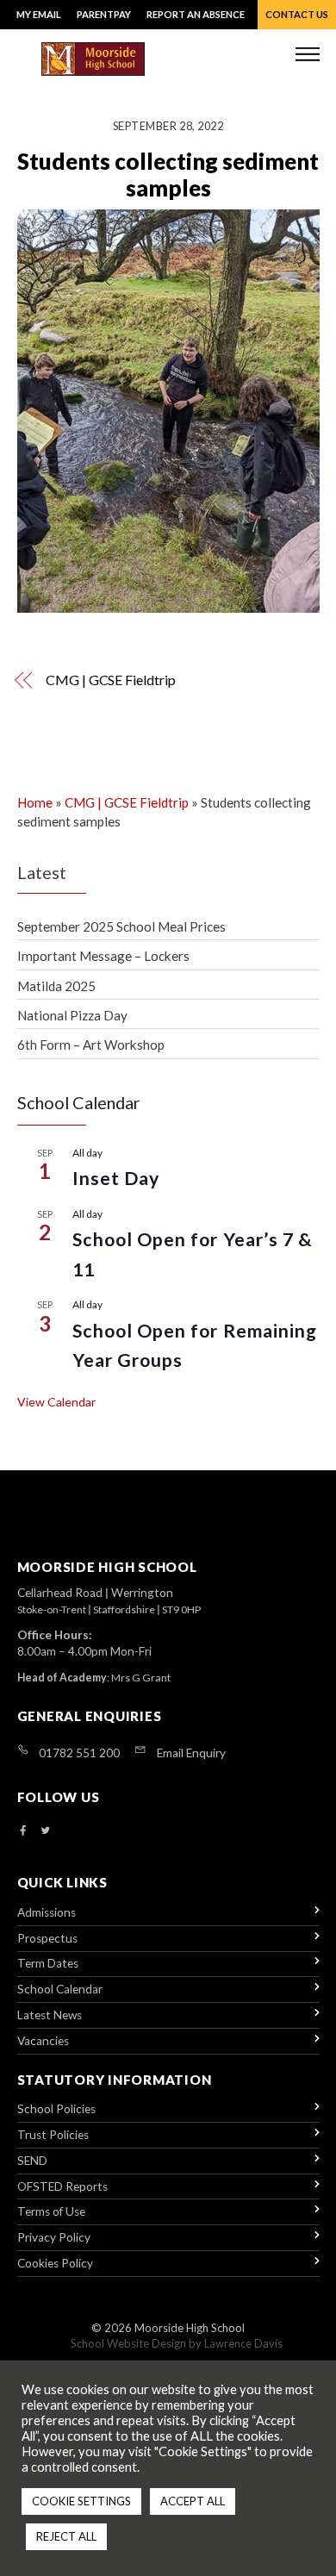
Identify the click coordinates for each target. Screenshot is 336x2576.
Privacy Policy (54, 2237)
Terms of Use (51, 2211)
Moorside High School (190, 2328)
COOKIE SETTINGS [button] (81, 2501)
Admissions (47, 1912)
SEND (32, 2161)
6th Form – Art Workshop (91, 1045)
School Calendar (60, 1989)
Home (35, 802)
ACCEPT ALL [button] (193, 2501)
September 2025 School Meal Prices (121, 926)
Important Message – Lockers (103, 956)
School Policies (56, 2109)
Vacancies (43, 2041)
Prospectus (47, 1938)
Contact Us (297, 14)
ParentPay (104, 14)
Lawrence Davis (243, 2343)
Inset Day (116, 1178)
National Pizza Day (72, 1015)
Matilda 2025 (56, 986)
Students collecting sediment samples (168, 175)
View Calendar (56, 1402)
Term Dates (48, 1963)
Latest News (50, 2015)
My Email (39, 14)
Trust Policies (53, 2135)
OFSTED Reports (62, 2186)
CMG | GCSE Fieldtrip (110, 680)
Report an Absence (196, 14)
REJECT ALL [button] (66, 2536)
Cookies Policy (55, 2263)
